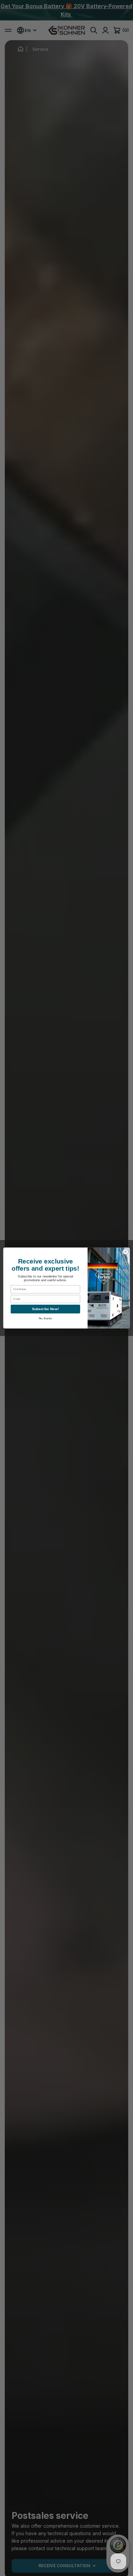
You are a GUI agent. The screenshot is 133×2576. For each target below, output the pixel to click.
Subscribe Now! (45, 1309)
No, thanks (46, 1319)
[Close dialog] (126, 1252)
